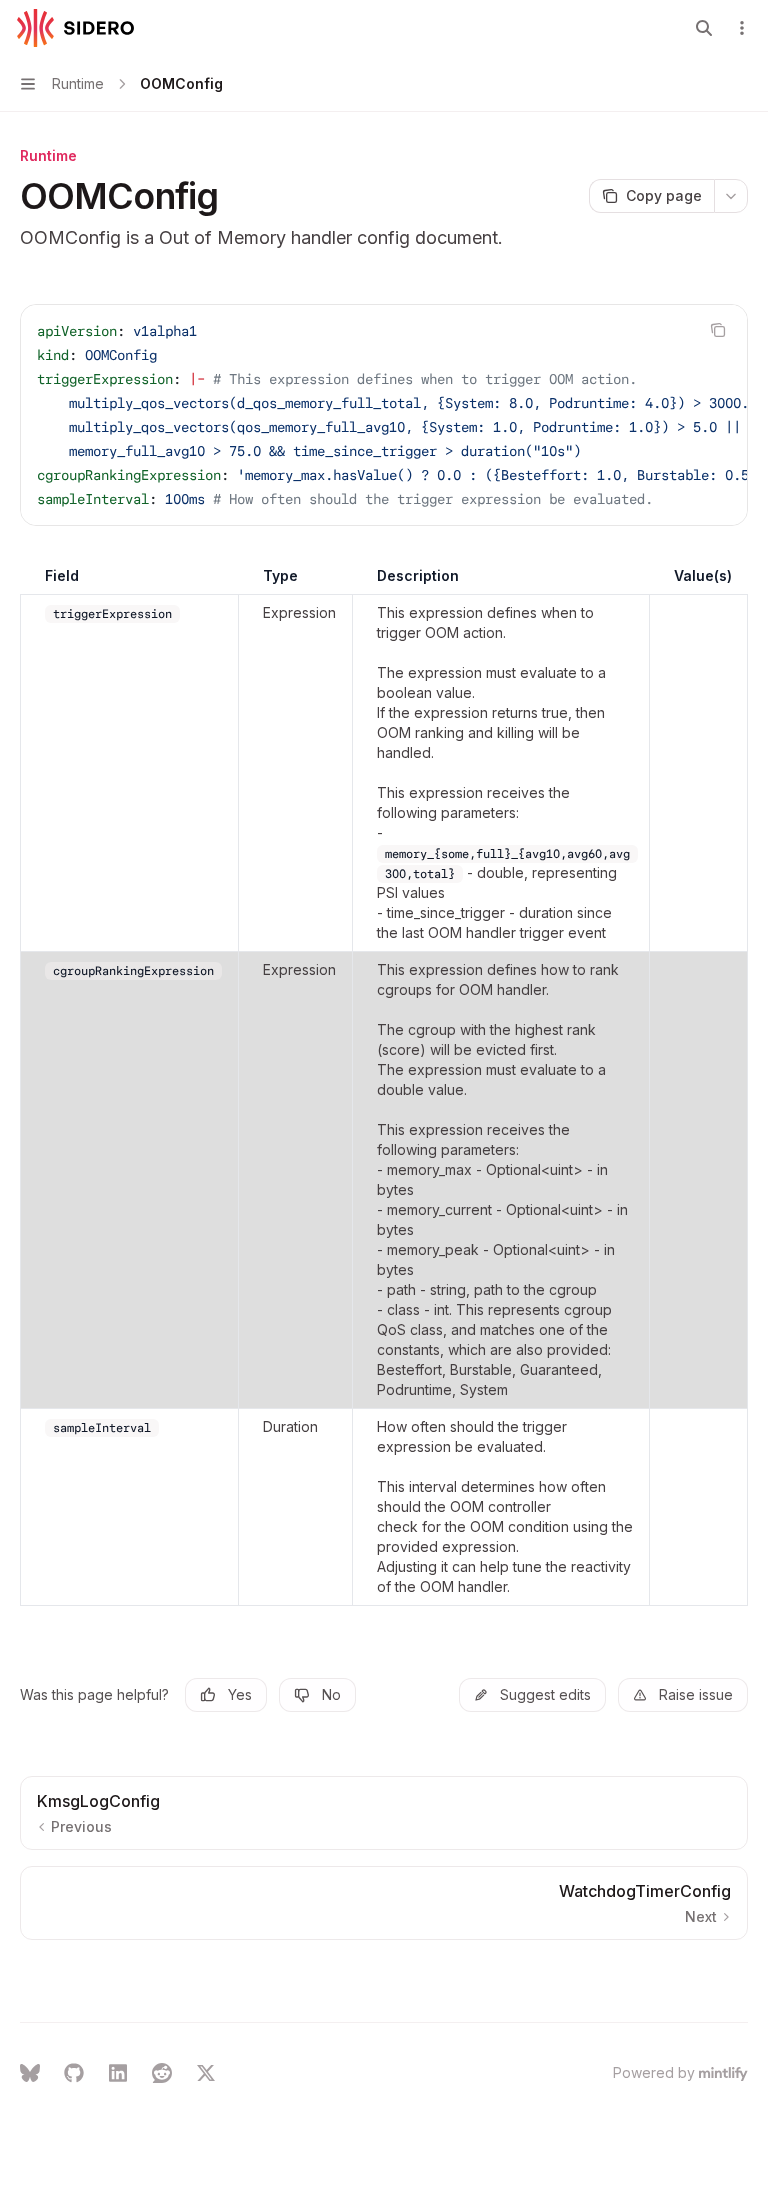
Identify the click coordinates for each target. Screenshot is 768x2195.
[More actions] (742, 28)
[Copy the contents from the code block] (718, 330)
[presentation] (384, 415)
